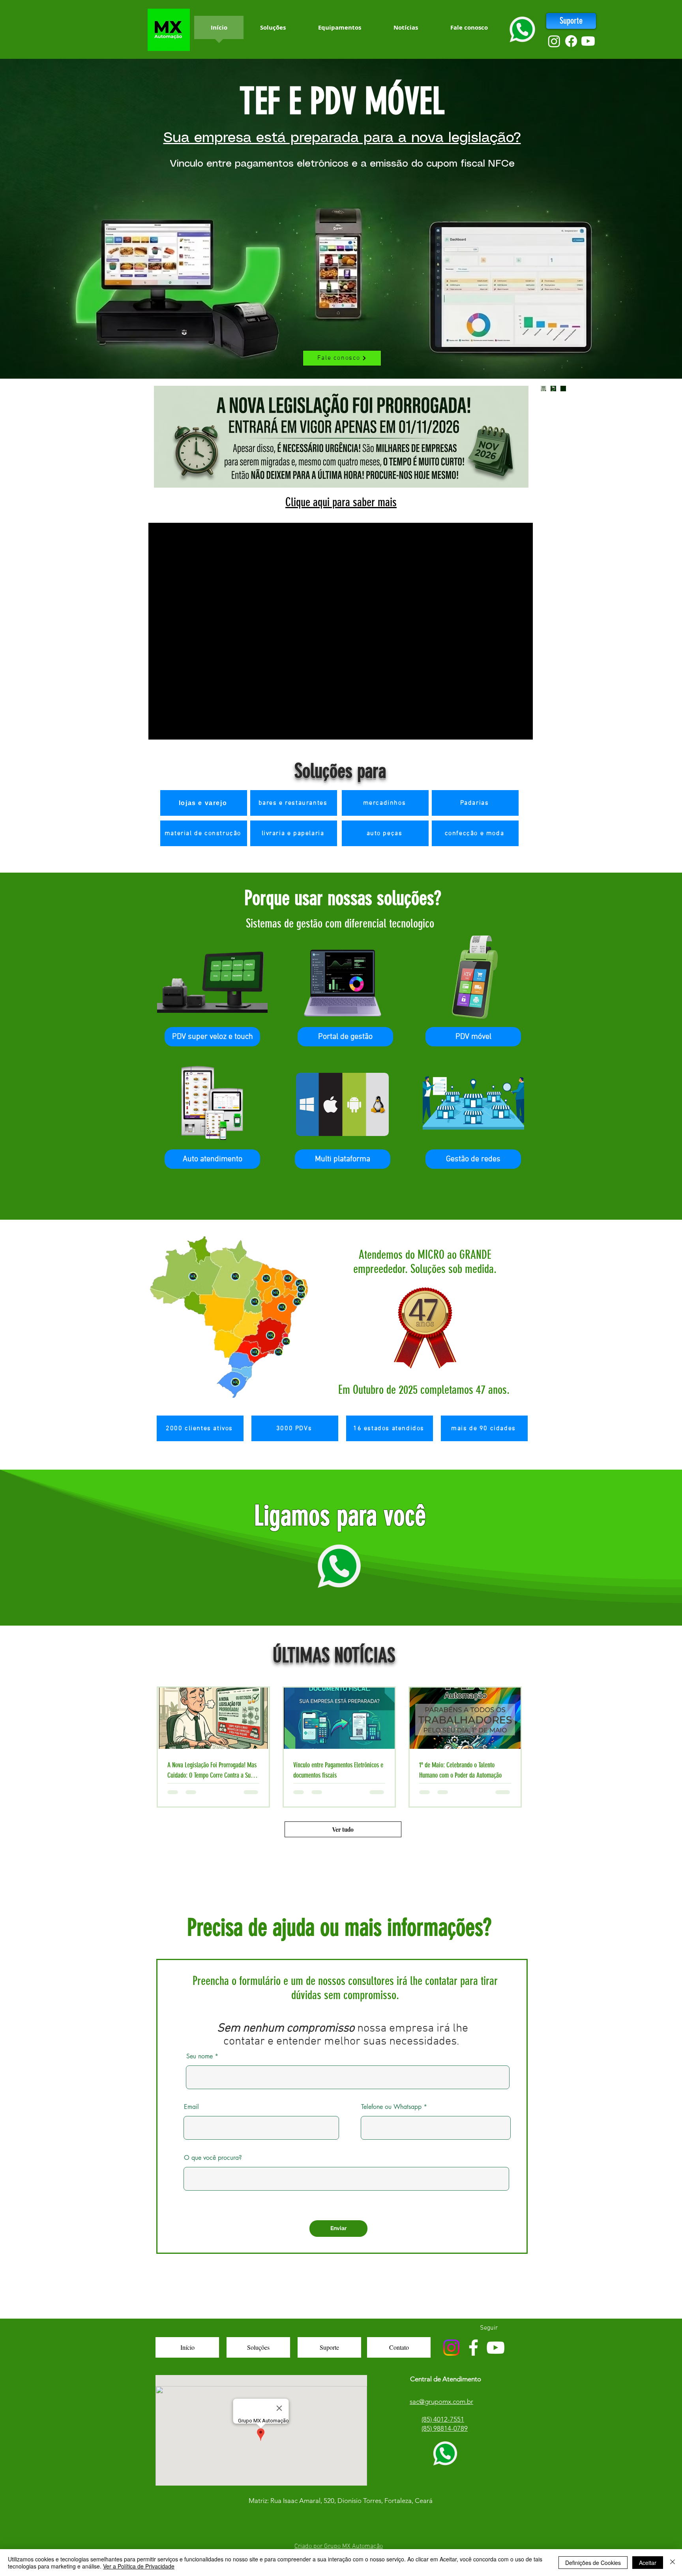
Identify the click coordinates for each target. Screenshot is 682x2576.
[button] (212, 1037)
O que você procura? (213, 2158)
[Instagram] (554, 41)
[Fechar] (673, 2563)
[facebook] (571, 41)
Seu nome (200, 2056)
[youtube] (588, 41)
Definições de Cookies (593, 2563)
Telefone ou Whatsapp (391, 2107)
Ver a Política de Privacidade (139, 2566)
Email (191, 2107)
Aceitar (648, 2563)
